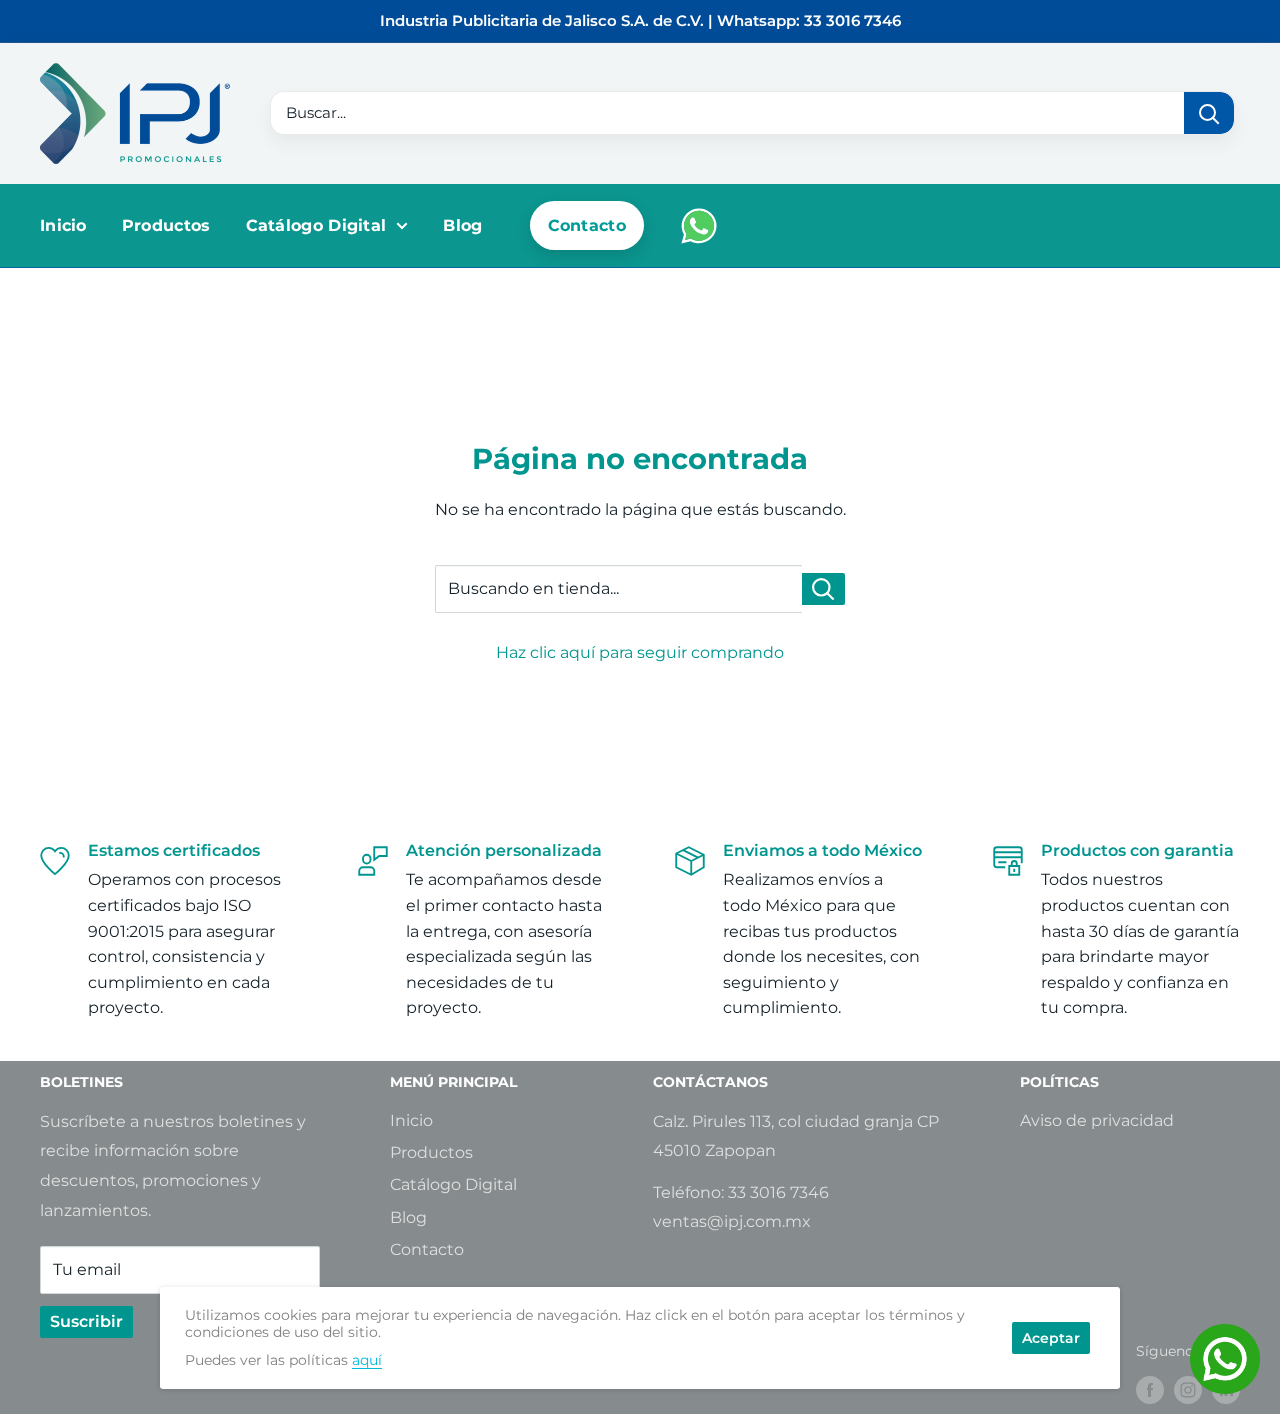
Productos (166, 225)
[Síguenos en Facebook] (1150, 1390)
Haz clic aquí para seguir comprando (640, 652)
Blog (462, 225)
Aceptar (1051, 1338)
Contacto (587, 225)
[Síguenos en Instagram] (1188, 1390)
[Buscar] (1209, 113)
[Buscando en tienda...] (823, 589)
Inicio (63, 225)
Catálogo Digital (316, 225)
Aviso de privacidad (1097, 1120)
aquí (367, 1360)
